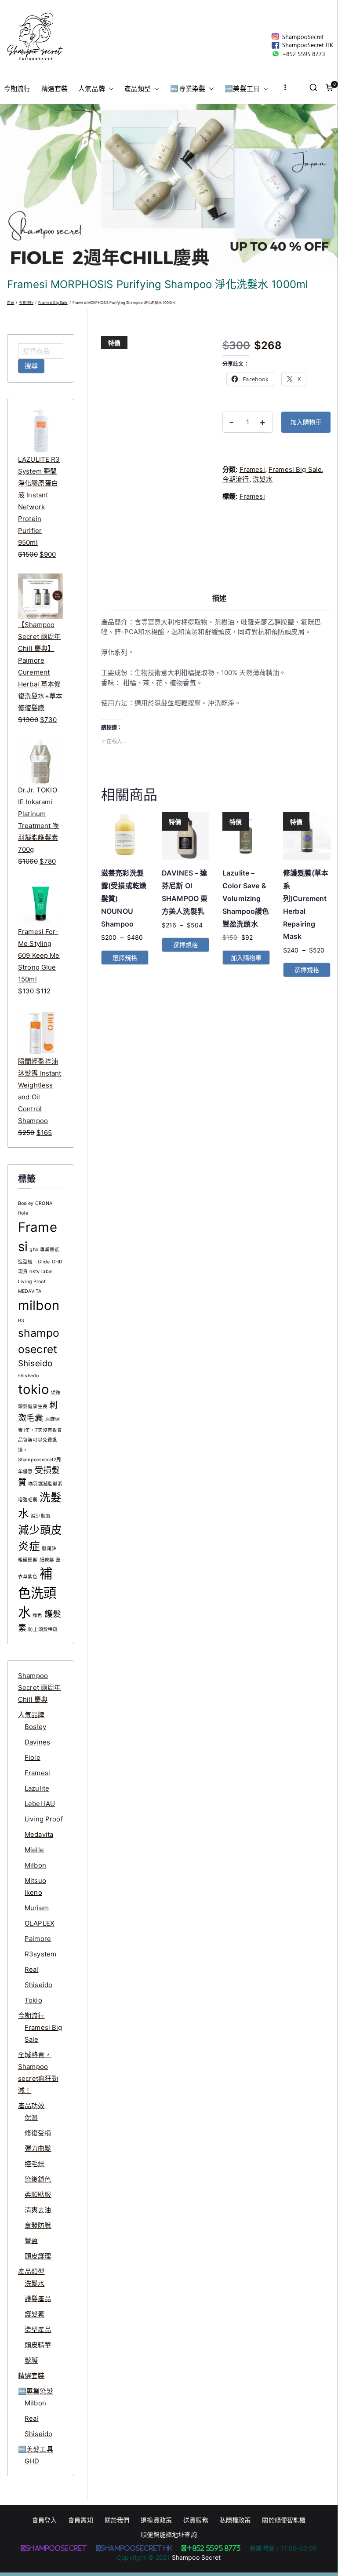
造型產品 (38, 2330)
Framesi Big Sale (53, 303)
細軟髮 (47, 1560)
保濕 (31, 2118)
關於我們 (117, 2520)
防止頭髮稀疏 (43, 1629)
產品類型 (138, 89)
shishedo (28, 1376)
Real (32, 1969)
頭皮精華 (38, 2345)
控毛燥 (35, 2164)
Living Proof (32, 1282)
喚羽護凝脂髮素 (45, 1484)
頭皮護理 (38, 2256)
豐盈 (31, 2241)
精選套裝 (55, 89)
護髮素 (35, 2314)
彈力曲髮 (38, 2148)
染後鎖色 (38, 2179)
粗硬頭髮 (28, 1560)
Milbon (35, 1865)
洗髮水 (263, 479)
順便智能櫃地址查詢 (169, 2534)
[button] (109, 89)
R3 (21, 1321)
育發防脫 (38, 2225)
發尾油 (49, 1549)
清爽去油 (38, 2210)
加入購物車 (306, 422)
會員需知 (81, 2520)
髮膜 (31, 2360)
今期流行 (17, 89)
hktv (35, 1272)
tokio (34, 1389)
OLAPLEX (40, 1923)
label (47, 1272)
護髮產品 (38, 2299)
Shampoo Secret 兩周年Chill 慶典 (40, 1688)
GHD (32, 2461)
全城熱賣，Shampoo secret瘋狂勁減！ (38, 2072)
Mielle (34, 1850)
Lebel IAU (40, 1804)
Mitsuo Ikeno (35, 1886)
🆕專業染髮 (188, 89)
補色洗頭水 (37, 1593)
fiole (23, 1213)
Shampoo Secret (196, 2557)
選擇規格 (125, 958)
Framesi (252, 469)
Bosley (26, 1203)
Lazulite (37, 1788)
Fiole (33, 1757)
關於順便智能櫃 (284, 2520)
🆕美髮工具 (242, 89)
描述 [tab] (219, 598)
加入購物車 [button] (246, 958)
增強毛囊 (28, 1500)
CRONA (44, 1203)
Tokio (33, 2000)
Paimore (38, 1939)
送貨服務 (196, 2520)
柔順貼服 (38, 2195)
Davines (37, 1742)
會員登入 (45, 2520)
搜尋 (31, 366)
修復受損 (38, 2133)
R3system (40, 1954)
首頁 (11, 303)
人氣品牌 (92, 89)
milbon (39, 1305)
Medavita (39, 1834)
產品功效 (31, 2106)
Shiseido (35, 1363)
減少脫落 (41, 1516)
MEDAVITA (30, 1291)
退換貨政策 (156, 2520)
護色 (37, 1615)
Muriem (37, 1908)
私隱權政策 (235, 2520)
